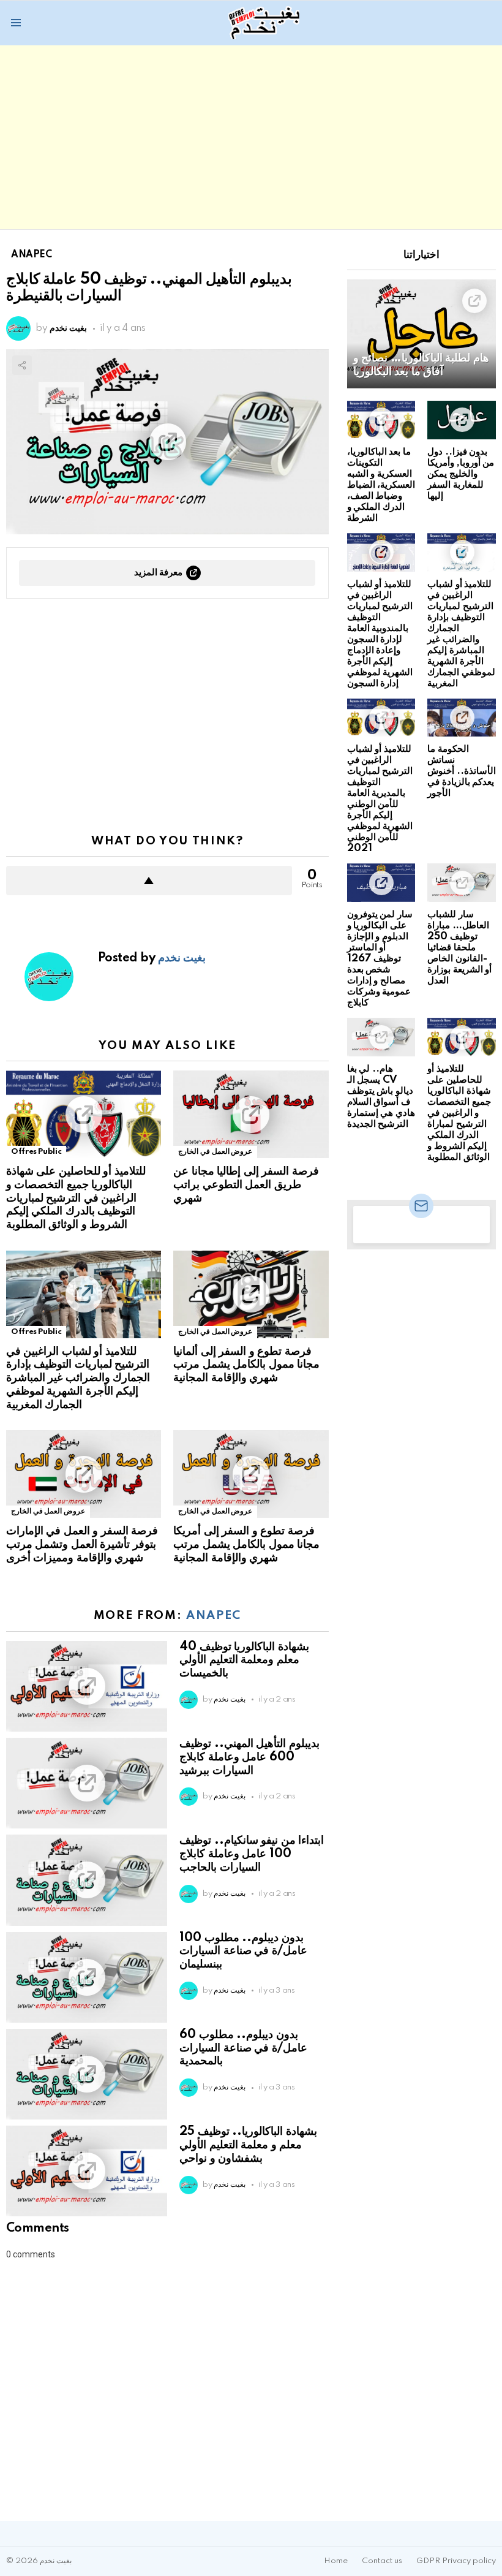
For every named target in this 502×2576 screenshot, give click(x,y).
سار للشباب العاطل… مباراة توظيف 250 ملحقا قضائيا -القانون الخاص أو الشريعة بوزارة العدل (459, 948)
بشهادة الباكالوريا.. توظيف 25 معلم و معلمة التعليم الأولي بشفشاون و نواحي (248, 2145)
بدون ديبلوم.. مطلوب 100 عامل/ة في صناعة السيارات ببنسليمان (243, 1952)
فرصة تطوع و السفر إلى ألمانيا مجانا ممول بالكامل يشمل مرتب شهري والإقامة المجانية (246, 1365)
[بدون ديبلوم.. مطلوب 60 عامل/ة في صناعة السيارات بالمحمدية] (87, 2074)
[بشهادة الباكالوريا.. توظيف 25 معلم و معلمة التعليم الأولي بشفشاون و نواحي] (87, 2171)
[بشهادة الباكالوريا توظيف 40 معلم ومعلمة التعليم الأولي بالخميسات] (87, 1686)
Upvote (149, 881)
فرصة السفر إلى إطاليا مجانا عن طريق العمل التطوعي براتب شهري (246, 1185)
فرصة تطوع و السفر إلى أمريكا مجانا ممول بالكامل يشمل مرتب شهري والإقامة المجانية (246, 1545)
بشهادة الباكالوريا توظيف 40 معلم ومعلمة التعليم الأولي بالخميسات (244, 1661)
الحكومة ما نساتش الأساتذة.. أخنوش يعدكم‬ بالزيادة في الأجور (462, 771)
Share (22, 365)
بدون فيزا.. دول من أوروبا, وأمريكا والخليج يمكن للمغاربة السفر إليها (461, 474)
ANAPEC (214, 1616)
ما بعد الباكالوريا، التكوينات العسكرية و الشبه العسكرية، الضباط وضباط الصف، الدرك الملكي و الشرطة (381, 485)
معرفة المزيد (159, 573)
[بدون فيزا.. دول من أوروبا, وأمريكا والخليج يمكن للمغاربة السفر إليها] (462, 420)
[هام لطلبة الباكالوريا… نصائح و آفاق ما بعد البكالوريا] (421, 334)
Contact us (382, 2561)
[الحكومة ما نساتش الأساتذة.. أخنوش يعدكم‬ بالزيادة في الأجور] (462, 718)
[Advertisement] (251, 137)
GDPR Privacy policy (456, 2561)
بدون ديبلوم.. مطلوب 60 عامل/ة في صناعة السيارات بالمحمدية (243, 2048)
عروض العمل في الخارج (215, 1152)
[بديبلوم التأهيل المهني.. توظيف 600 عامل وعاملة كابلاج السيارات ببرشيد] (87, 1783)
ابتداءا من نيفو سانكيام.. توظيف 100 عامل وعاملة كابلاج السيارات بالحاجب (252, 1854)
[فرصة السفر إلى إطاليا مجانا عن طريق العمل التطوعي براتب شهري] (251, 1114)
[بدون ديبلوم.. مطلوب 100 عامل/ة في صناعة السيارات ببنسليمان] (87, 1977)
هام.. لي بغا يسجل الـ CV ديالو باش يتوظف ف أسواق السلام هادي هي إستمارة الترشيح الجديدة (381, 1097)
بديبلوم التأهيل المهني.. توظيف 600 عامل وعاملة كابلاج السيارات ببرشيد (249, 1757)
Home (336, 2561)
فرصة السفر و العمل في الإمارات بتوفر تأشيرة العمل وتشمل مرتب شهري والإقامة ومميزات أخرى (82, 1545)
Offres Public (36, 1152)
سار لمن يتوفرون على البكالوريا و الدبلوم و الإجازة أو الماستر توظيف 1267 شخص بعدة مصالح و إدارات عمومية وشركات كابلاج (380, 959)
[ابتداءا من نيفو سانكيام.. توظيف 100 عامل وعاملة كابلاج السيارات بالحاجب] (87, 1880)
